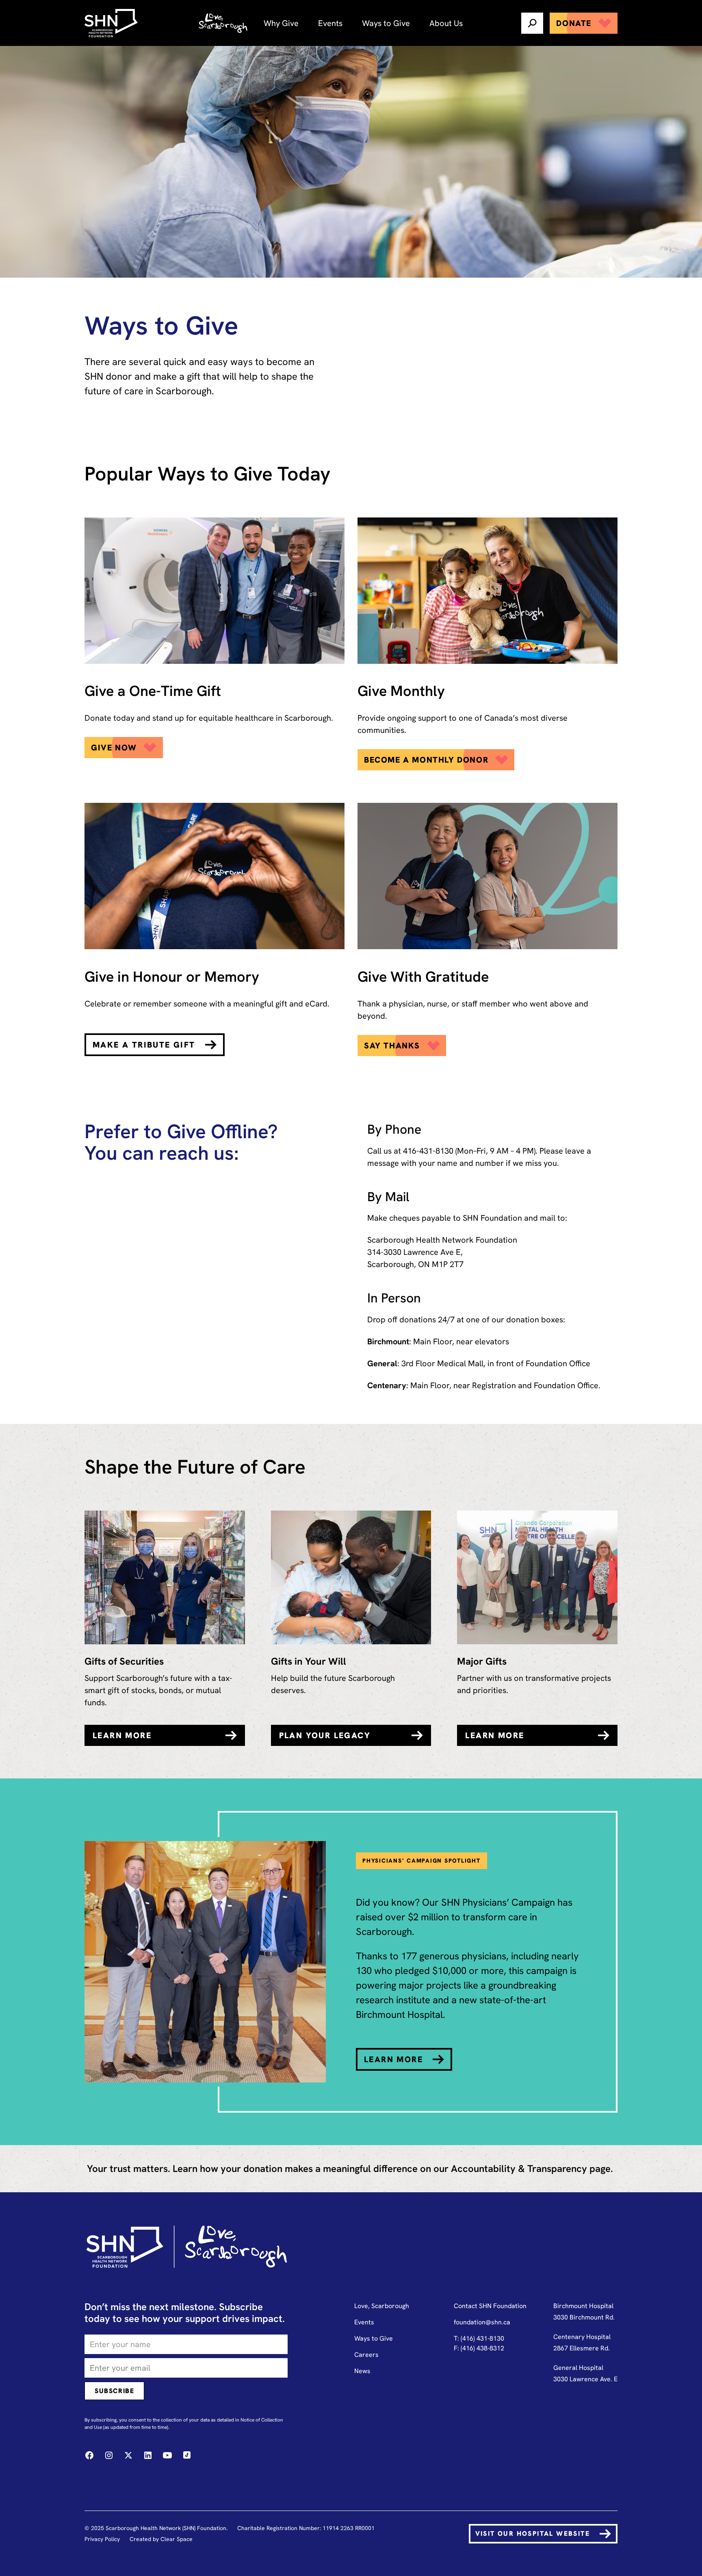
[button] (281, 23)
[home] (112, 23)
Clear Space (177, 2539)
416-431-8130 (428, 1151)
